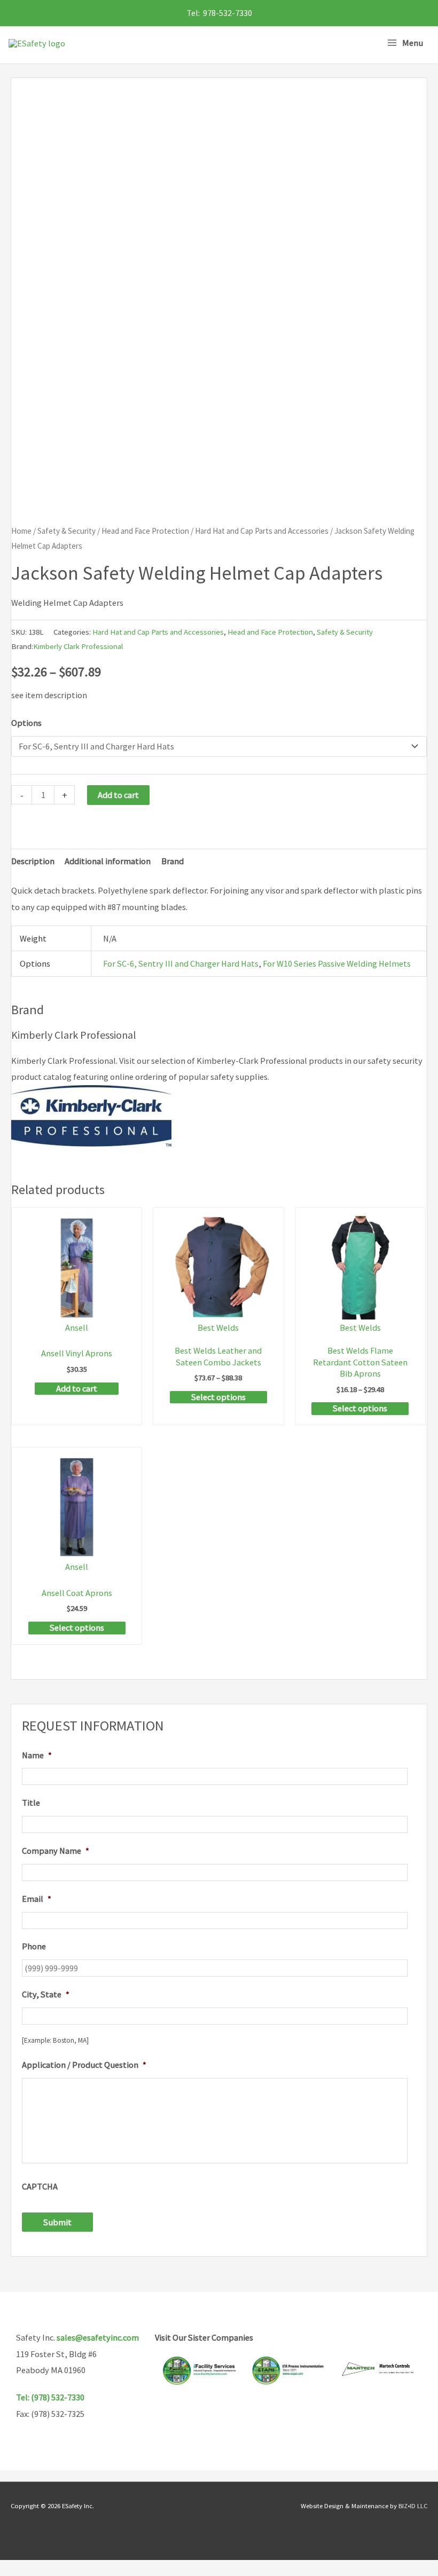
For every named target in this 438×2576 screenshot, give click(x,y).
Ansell (77, 1327)
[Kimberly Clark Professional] (91, 1115)
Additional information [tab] (108, 861)
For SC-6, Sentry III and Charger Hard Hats (181, 963)
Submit (57, 2222)
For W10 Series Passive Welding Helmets (337, 963)
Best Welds (218, 1327)
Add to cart (118, 795)
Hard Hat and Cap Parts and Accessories (262, 531)
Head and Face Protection (145, 531)
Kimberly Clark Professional (78, 646)
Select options (218, 1397)
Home (21, 531)
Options (26, 723)
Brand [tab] (173, 861)
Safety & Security (67, 531)
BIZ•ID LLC (413, 2506)
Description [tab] (33, 861)
